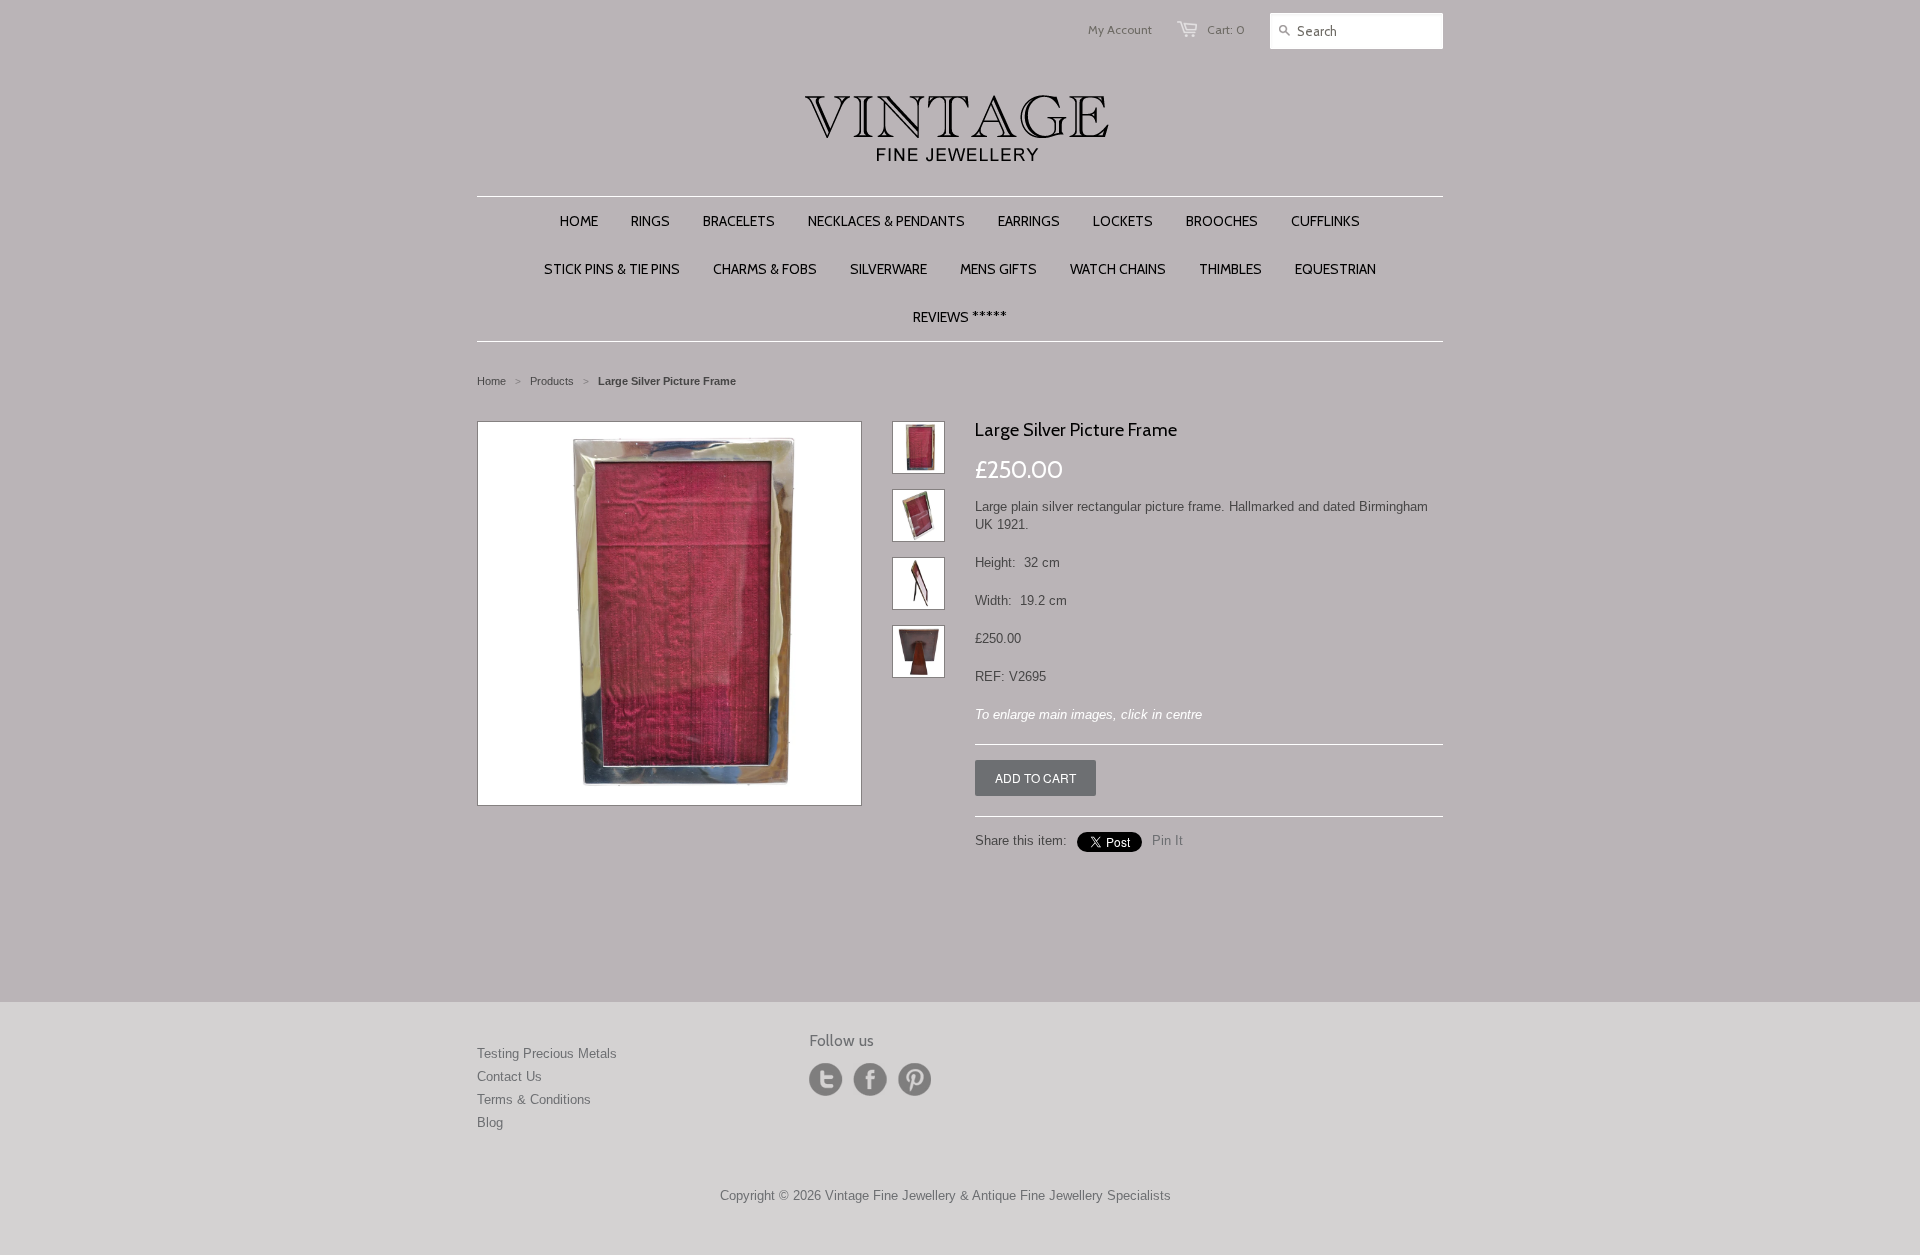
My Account (1120, 29)
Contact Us (509, 1076)
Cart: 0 (1226, 29)
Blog (490, 1122)
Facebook (870, 1080)
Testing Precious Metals (547, 1053)
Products (552, 381)
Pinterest (914, 1080)
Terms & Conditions (534, 1099)
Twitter (826, 1080)
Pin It (1167, 840)
